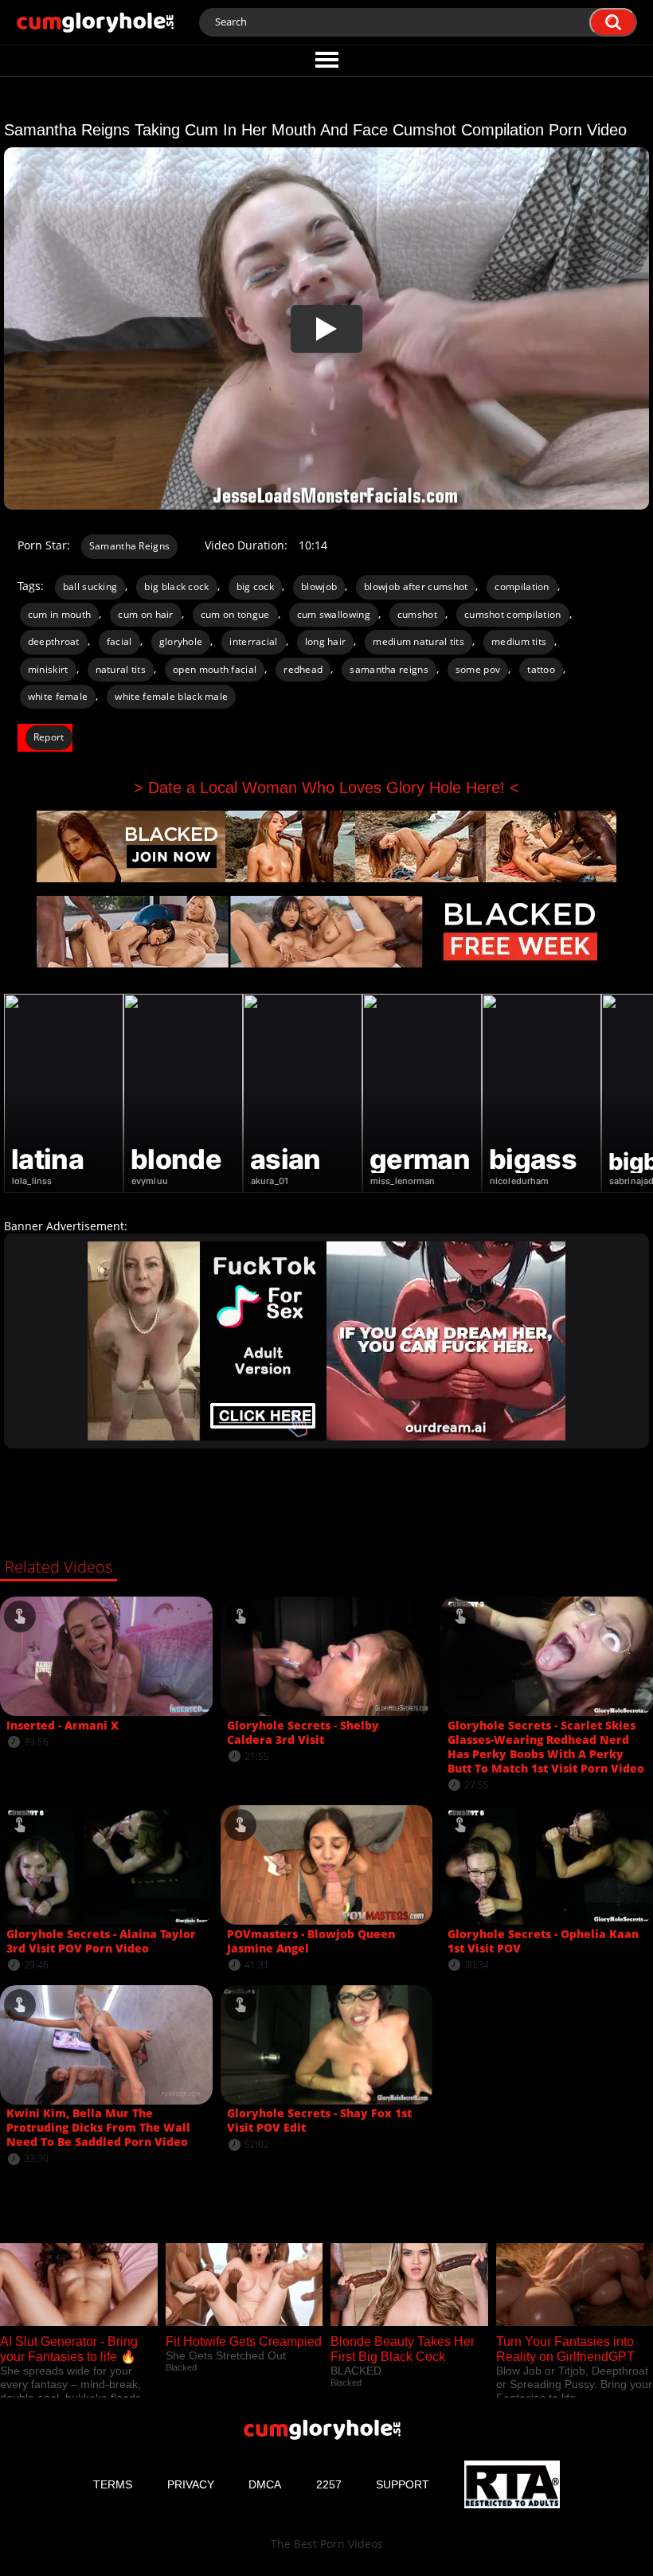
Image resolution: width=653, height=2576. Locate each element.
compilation (522, 586)
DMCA (265, 2484)
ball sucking (90, 586)
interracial (253, 641)
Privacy (191, 2484)
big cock (255, 586)
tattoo (541, 669)
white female (58, 696)
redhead (303, 669)
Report (49, 737)
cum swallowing (334, 614)
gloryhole (181, 641)
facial (119, 641)
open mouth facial (215, 669)
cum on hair (145, 614)
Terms (113, 2484)
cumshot (417, 614)
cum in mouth (60, 614)
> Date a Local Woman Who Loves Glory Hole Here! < (326, 788)
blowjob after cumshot (416, 586)
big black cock (176, 586)
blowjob (319, 586)
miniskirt (48, 669)
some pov (478, 669)
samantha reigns (389, 669)
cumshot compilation (513, 614)
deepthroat (54, 641)
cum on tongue (235, 614)
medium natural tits (418, 641)
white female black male (171, 696)
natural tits (121, 669)
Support (403, 2484)
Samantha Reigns (130, 546)
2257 (329, 2484)
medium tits (519, 641)
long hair (326, 641)
